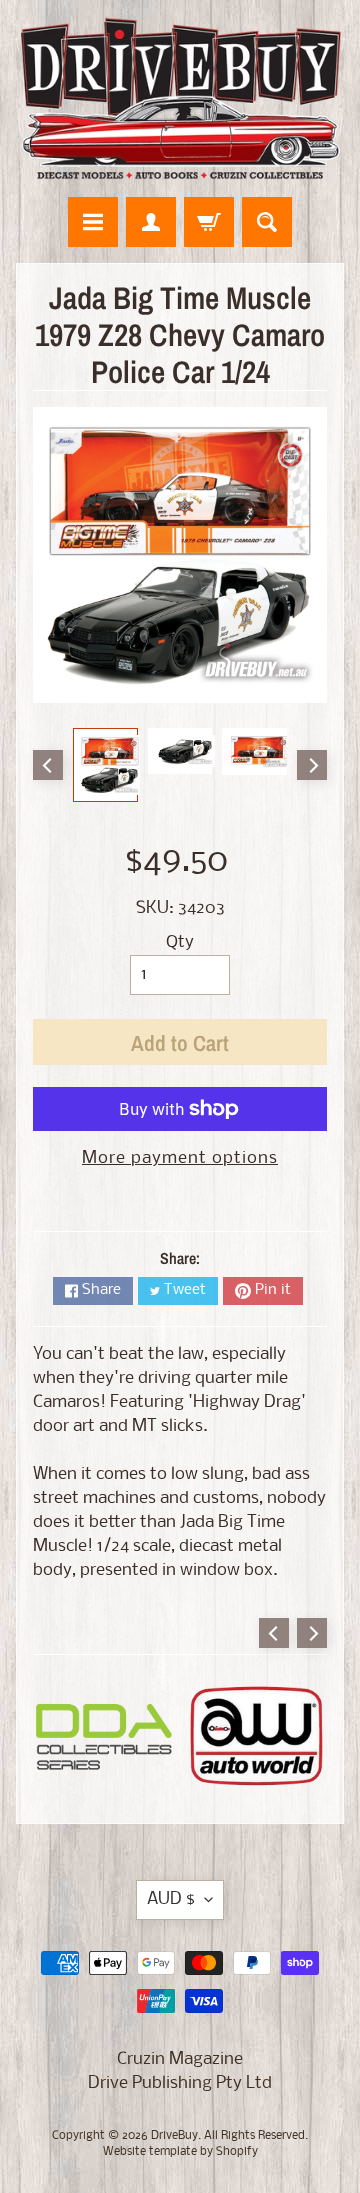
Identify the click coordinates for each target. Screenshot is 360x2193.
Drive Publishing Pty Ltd (180, 2083)
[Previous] (48, 765)
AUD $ (171, 1899)
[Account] (151, 222)
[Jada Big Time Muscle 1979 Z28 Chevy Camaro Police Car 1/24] (105, 765)
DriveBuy (174, 2136)
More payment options (180, 1158)
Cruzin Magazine (180, 2059)
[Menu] (93, 222)
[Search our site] (267, 222)
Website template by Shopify (180, 2152)
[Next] (312, 765)
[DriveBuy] (180, 98)
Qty (180, 942)
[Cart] (209, 222)
